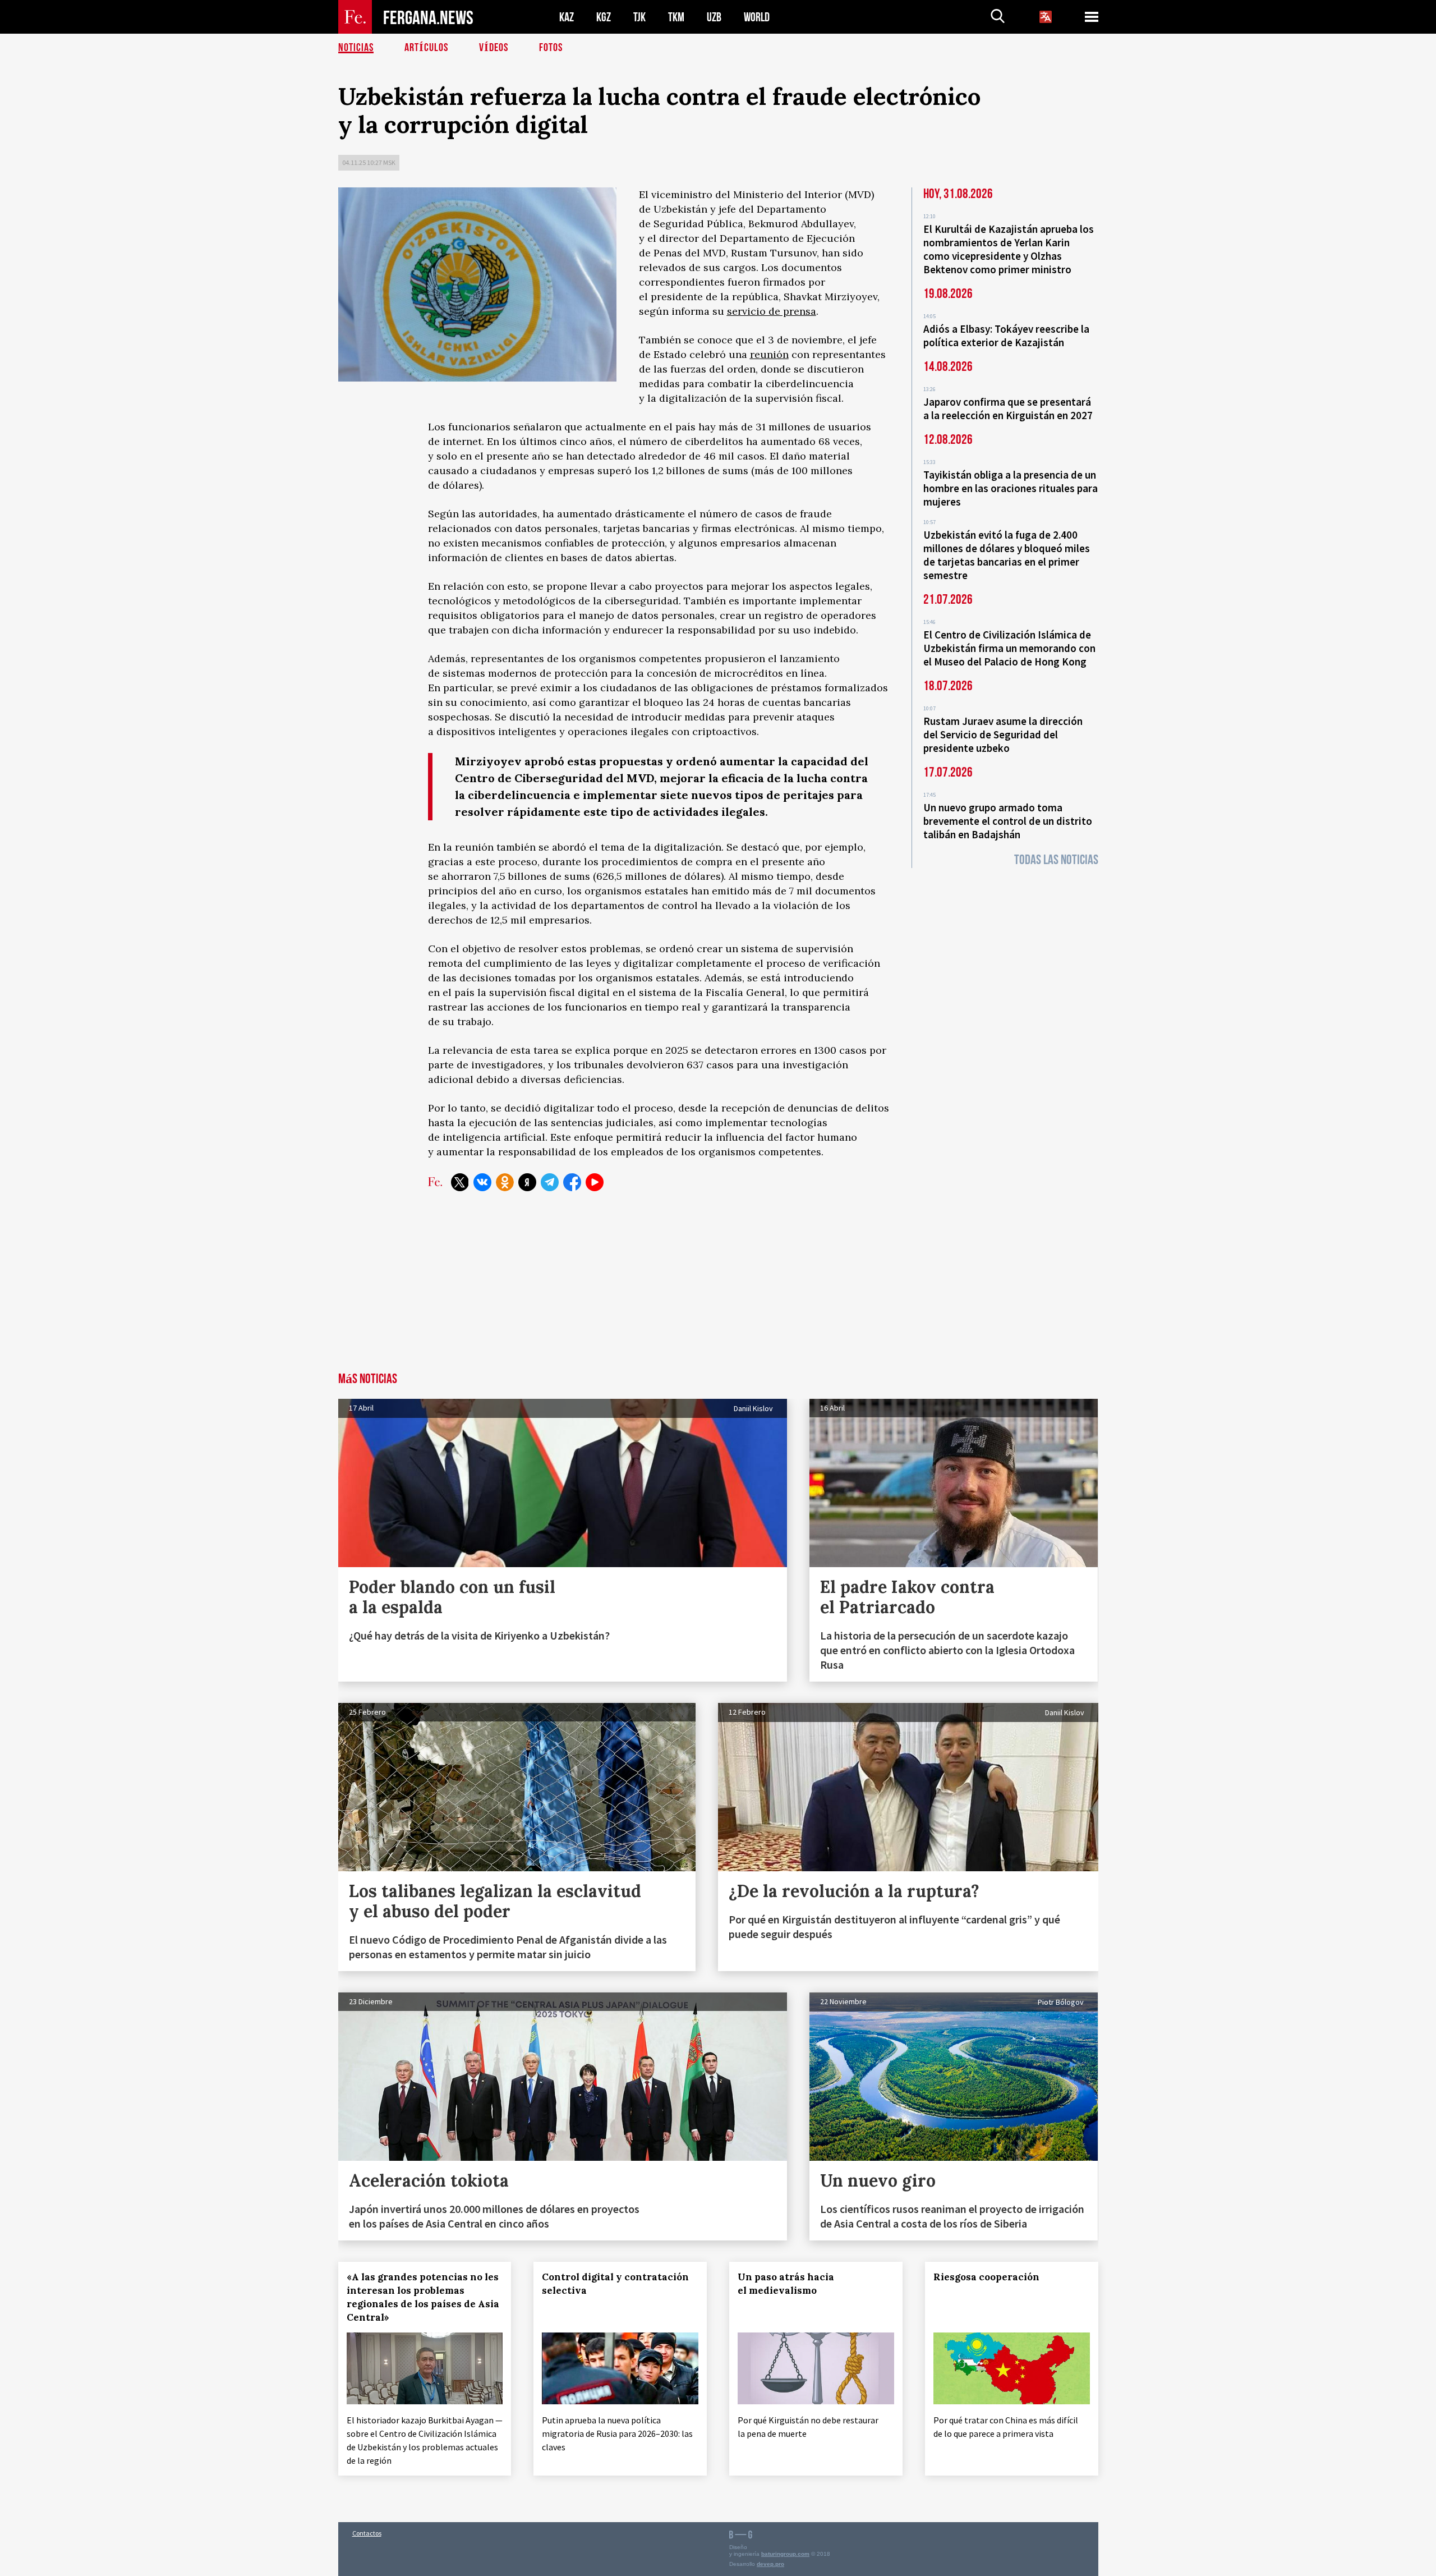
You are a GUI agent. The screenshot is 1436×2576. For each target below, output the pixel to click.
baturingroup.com (785, 2554)
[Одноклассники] (505, 1182)
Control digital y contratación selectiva (615, 2284)
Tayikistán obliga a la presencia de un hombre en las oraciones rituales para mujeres (1011, 488)
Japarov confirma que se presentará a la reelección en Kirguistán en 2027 (1008, 408)
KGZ (604, 17)
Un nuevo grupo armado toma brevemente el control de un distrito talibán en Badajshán (1008, 821)
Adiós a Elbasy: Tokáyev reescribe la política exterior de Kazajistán (1006, 336)
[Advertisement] (718, 1288)
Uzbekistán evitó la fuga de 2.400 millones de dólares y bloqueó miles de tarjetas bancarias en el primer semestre (1007, 555)
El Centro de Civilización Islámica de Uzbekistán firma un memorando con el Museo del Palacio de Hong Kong (1009, 648)
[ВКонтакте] (482, 1182)
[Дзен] (527, 1182)
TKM (676, 17)
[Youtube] (595, 1182)
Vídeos (494, 48)
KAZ (567, 17)
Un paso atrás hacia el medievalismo (786, 2284)
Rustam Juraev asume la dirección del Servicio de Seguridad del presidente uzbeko (1003, 734)
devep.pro (770, 2564)
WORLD (757, 17)
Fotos (551, 48)
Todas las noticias (1056, 860)
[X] (460, 1182)
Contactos (367, 2533)
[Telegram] (550, 1182)
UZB (714, 17)
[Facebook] (572, 1182)
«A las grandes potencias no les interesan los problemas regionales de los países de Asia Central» (423, 2297)
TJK (639, 17)
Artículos (426, 48)
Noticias (356, 48)
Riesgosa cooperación (986, 2277)
